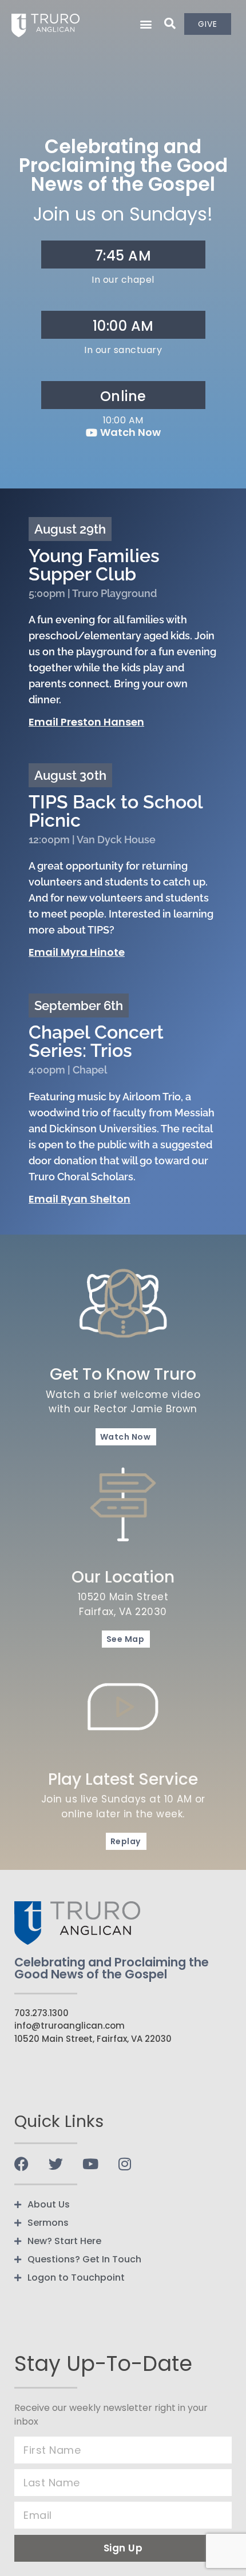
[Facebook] (21, 2164)
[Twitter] (56, 2164)
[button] (146, 24)
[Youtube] (90, 2164)
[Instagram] (124, 2164)
